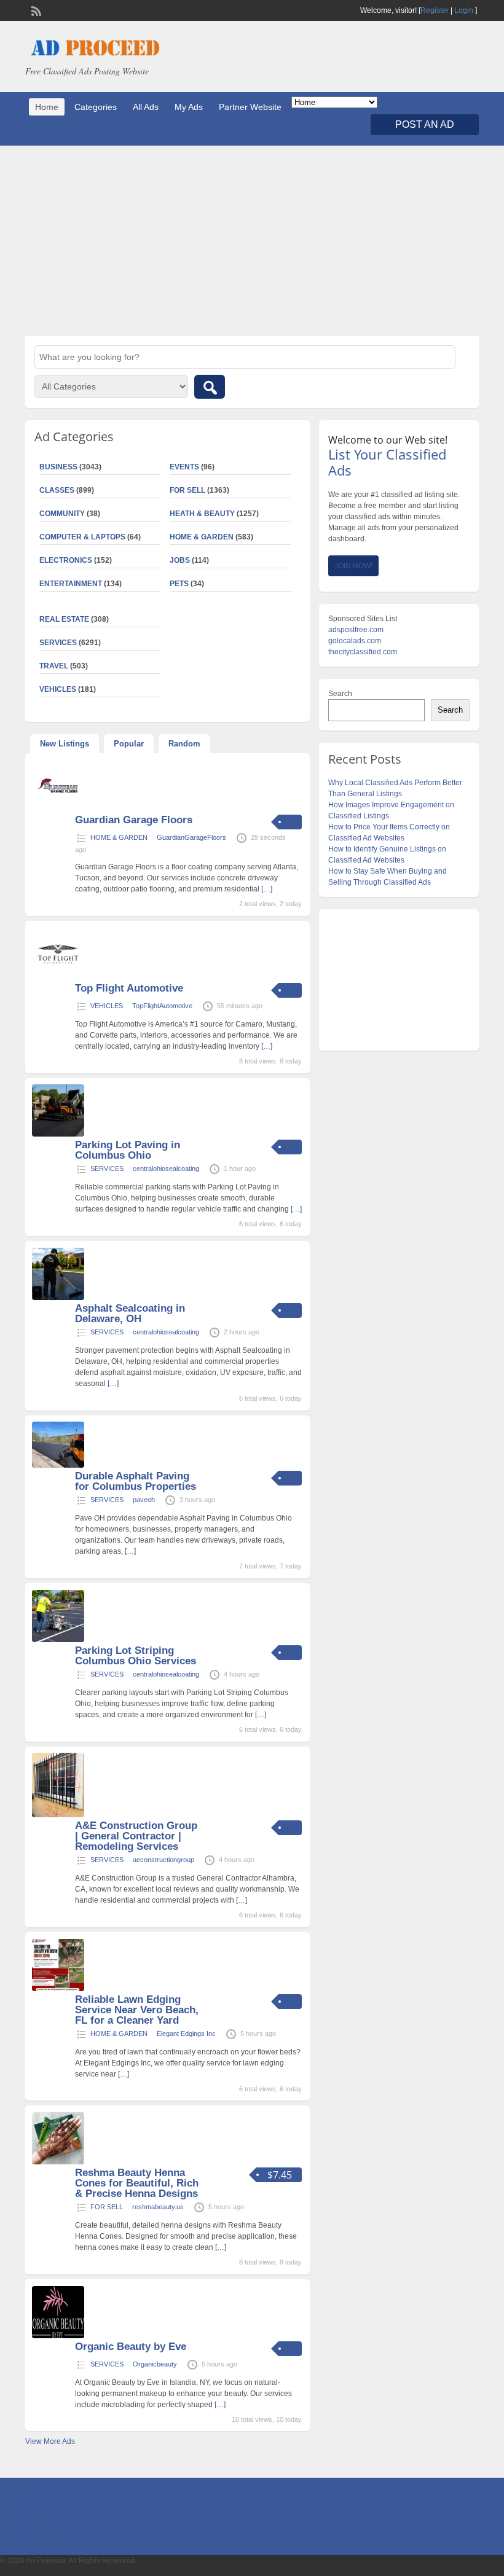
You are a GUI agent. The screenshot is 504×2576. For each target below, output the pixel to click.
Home (47, 107)
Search (340, 694)
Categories (96, 107)
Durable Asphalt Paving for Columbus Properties (136, 1481)
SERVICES (107, 1169)
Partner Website (250, 107)
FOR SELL (187, 490)
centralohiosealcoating (166, 1169)
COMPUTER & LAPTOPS (82, 537)
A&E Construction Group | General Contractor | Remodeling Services (136, 1836)
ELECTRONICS (66, 560)
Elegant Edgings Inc (186, 2034)
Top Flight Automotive (129, 988)
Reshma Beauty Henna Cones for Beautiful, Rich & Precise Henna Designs (137, 2183)
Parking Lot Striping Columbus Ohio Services (136, 1656)
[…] (267, 889)
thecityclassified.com (363, 652)
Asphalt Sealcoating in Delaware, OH (130, 1313)
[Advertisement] (252, 241)
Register (435, 10)
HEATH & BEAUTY (202, 514)
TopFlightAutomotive (162, 1006)
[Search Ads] (210, 387)
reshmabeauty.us (158, 2207)
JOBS (180, 560)
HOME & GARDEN (202, 537)
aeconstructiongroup (163, 1860)
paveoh (144, 1500)
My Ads (189, 107)
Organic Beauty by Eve (131, 2347)
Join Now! (353, 566)
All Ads (146, 107)
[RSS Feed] (35, 10)
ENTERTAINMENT (71, 584)
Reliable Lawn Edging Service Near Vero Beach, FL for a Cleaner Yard (137, 2010)
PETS (179, 584)
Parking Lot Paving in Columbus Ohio (128, 1150)
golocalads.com (355, 641)
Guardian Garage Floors (134, 820)
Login (464, 10)
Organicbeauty (155, 2364)
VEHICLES (107, 1006)
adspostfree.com (356, 630)
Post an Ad (425, 124)
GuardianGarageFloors (191, 837)
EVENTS (184, 467)
